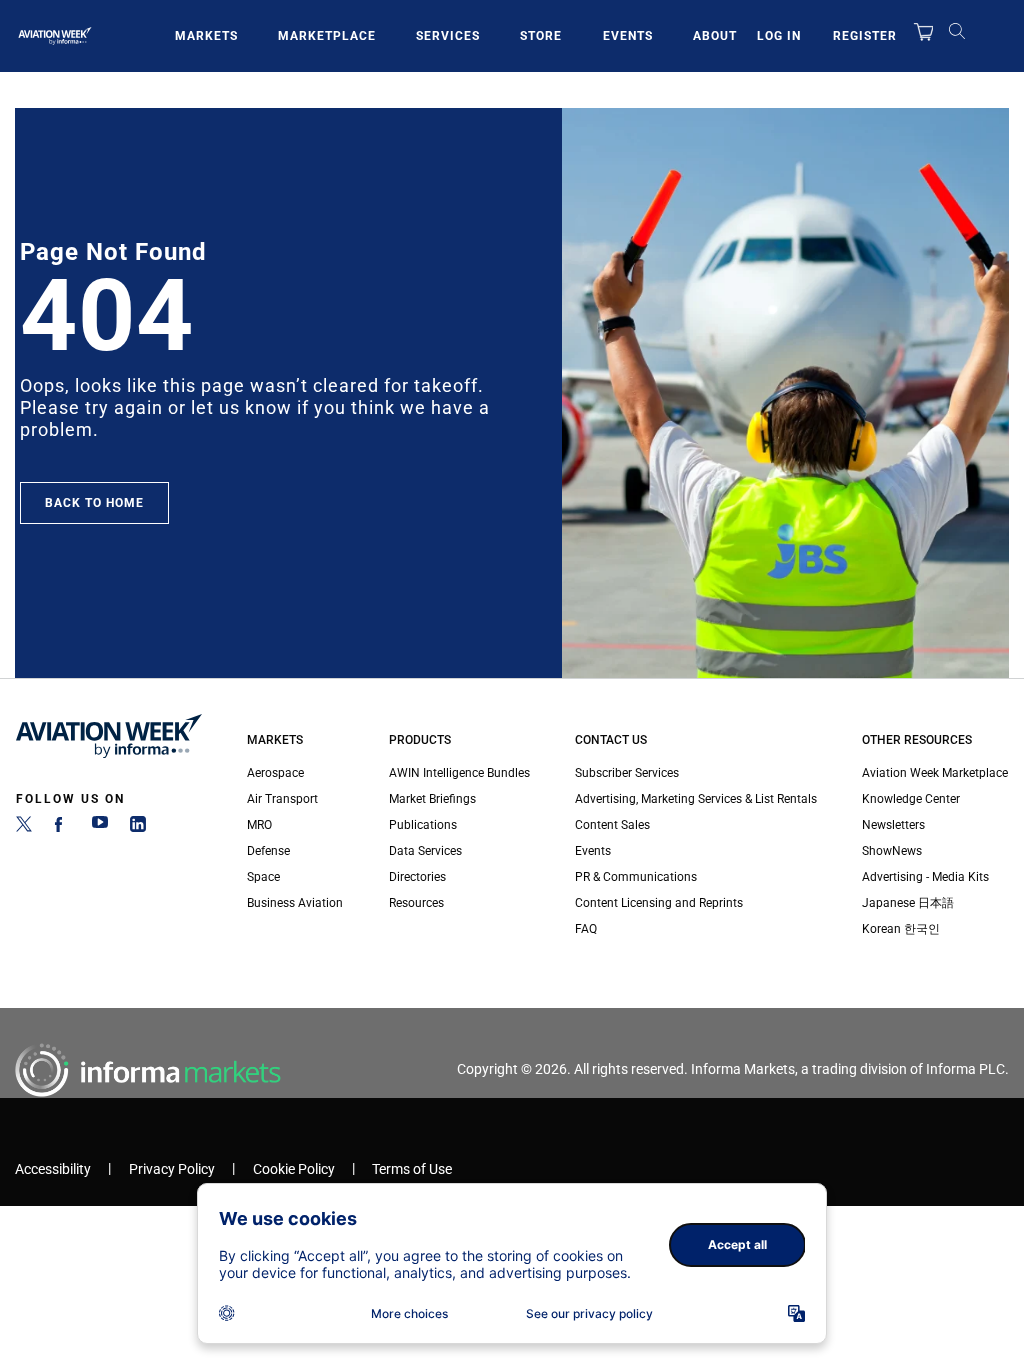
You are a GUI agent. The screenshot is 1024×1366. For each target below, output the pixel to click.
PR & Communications (636, 877)
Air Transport (282, 799)
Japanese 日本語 (908, 903)
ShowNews (892, 851)
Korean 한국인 (901, 929)
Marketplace (327, 36)
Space (263, 877)
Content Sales (612, 825)
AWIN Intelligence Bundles (459, 773)
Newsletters (893, 825)
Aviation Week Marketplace (935, 773)
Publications (423, 825)
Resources (416, 903)
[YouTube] (100, 828)
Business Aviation (295, 903)
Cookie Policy (294, 1169)
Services (448, 36)
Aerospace (275, 773)
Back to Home (94, 503)
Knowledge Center (911, 799)
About (715, 36)
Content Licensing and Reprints (659, 903)
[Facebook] (62, 828)
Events (628, 36)
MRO (259, 825)
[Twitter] (24, 828)
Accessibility (53, 1169)
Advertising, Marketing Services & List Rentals (696, 799)
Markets (206, 36)
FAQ (586, 929)
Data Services (425, 851)
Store (541, 36)
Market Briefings (432, 799)
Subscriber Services (627, 773)
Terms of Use (412, 1169)
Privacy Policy (172, 1169)
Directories (417, 877)
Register (865, 36)
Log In (779, 36)
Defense (268, 851)
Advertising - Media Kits (925, 877)
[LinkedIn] (138, 828)
